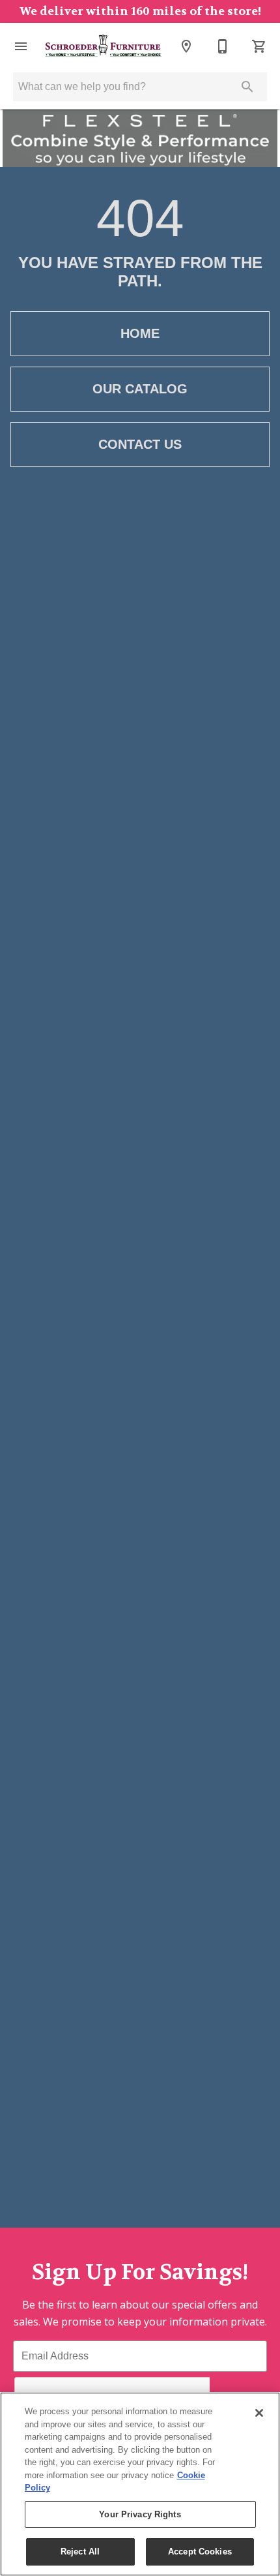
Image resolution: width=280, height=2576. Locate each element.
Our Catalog (140, 389)
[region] (140, 2484)
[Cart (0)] (259, 46)
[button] (21, 46)
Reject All (80, 2552)
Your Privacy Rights (140, 2514)
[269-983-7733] (223, 46)
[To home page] (104, 46)
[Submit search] (247, 87)
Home (140, 333)
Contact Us (140, 444)
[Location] (186, 46)
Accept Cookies (200, 2552)
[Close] (259, 2413)
